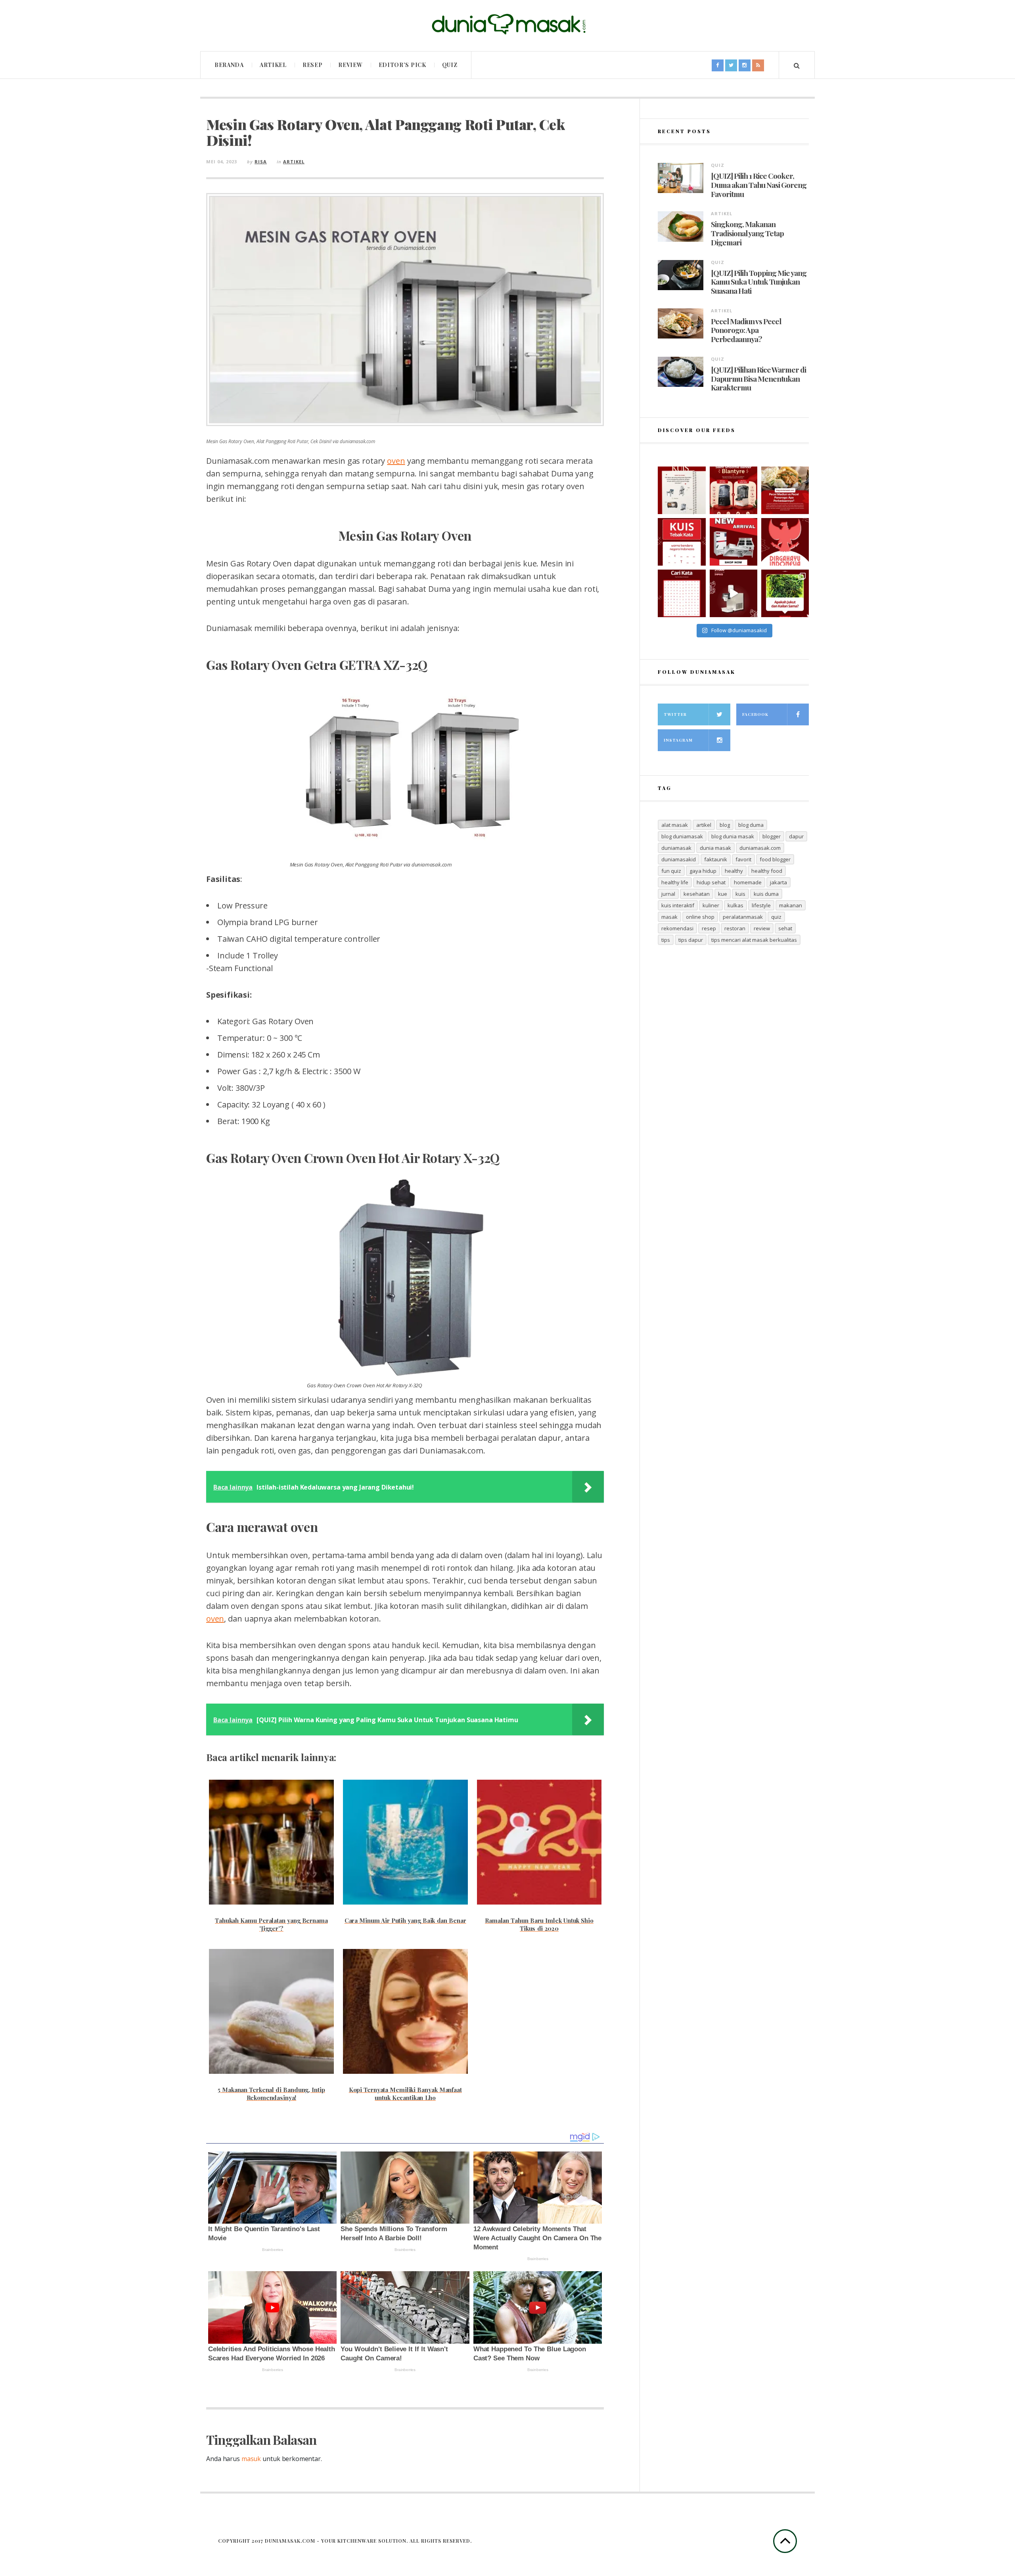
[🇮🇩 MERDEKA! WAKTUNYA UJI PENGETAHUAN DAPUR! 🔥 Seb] (682, 490)
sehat (785, 928)
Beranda (229, 65)
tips (666, 940)
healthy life (675, 882)
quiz (776, 917)
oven (396, 461)
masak (669, 917)
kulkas (735, 905)
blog (725, 825)
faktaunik (716, 859)
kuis (740, 894)
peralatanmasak (743, 917)
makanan (791, 905)
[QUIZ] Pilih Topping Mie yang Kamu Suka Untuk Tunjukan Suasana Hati (759, 282)
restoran (735, 928)
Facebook (755, 714)
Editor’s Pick (402, 65)
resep (709, 928)
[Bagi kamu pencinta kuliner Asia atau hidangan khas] (785, 593)
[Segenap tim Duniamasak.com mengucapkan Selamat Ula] (785, 542)
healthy (734, 871)
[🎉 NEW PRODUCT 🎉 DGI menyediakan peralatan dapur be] (733, 542)
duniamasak (676, 848)
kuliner (711, 905)
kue (723, 894)
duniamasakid (679, 859)
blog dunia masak (733, 836)
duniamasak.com (760, 848)
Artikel (273, 65)
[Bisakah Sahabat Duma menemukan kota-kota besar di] (682, 593)
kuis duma (766, 894)
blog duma (751, 825)
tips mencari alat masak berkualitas (754, 940)
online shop (700, 917)
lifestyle (761, 905)
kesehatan (697, 894)
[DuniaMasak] (507, 24)
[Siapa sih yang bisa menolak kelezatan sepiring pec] (785, 490)
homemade (748, 882)
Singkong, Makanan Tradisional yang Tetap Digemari (747, 233)
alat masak (675, 825)
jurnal (668, 894)
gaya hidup (703, 871)
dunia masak (715, 848)
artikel (704, 825)
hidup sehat (711, 882)
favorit (743, 859)
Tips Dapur (691, 940)
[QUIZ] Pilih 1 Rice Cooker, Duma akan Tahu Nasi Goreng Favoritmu (759, 185)
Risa (261, 162)
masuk (251, 2459)
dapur (796, 836)
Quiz (450, 65)
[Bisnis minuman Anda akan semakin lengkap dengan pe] (733, 593)
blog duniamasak (682, 836)
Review (350, 65)
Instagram (678, 740)
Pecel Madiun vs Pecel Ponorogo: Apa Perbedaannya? (746, 330)
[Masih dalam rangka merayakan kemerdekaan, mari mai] (682, 542)
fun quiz (671, 871)
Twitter (675, 714)
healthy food (767, 871)
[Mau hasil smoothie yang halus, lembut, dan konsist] (733, 490)
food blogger (775, 859)
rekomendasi (677, 928)
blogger (772, 836)
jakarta (778, 882)
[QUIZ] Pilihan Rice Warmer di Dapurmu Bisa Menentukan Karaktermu (758, 379)
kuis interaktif (678, 905)
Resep (313, 65)
